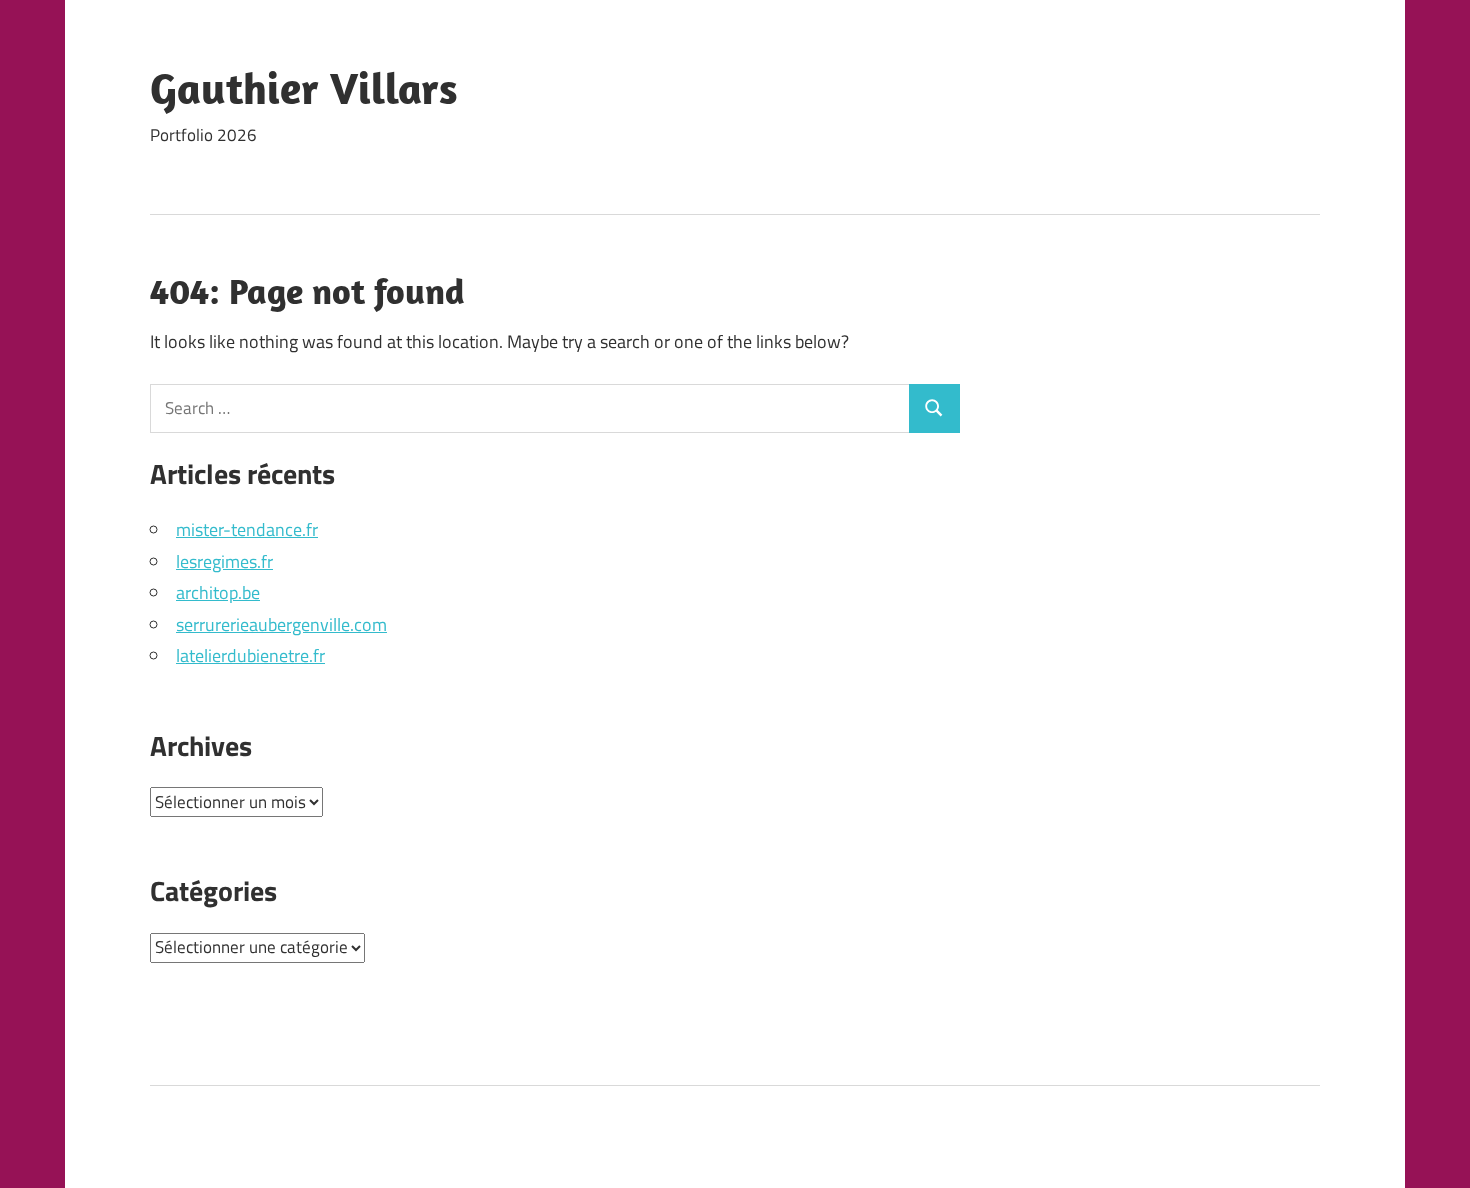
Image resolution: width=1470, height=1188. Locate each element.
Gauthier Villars (304, 88)
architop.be (218, 592)
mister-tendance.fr (247, 529)
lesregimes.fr (224, 561)
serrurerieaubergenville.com (281, 624)
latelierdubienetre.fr (250, 655)
